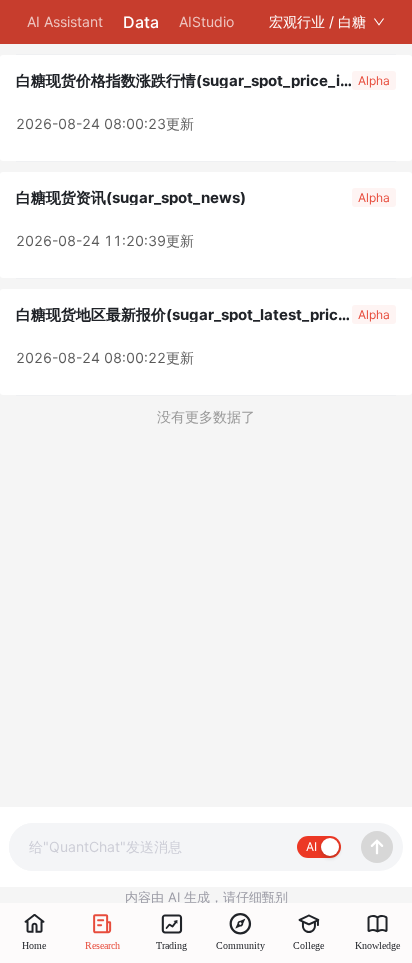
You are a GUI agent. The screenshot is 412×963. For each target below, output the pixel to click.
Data (141, 22)
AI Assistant (65, 21)
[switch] (319, 847)
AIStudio (206, 21)
